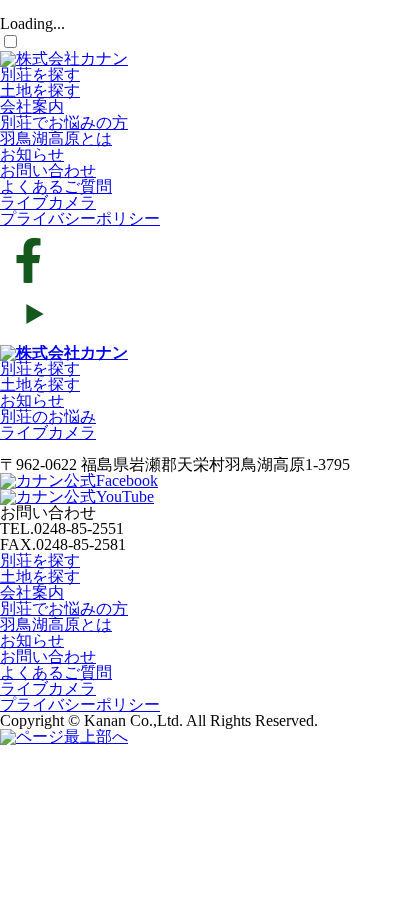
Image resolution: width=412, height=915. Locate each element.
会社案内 (32, 106)
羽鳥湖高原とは (56, 138)
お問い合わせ (48, 170)
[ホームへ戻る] (64, 352)
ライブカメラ (48, 202)
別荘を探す (40, 74)
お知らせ (32, 154)
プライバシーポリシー (80, 218)
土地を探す (40, 90)
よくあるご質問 (56, 186)
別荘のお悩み (48, 416)
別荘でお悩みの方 (64, 122)
